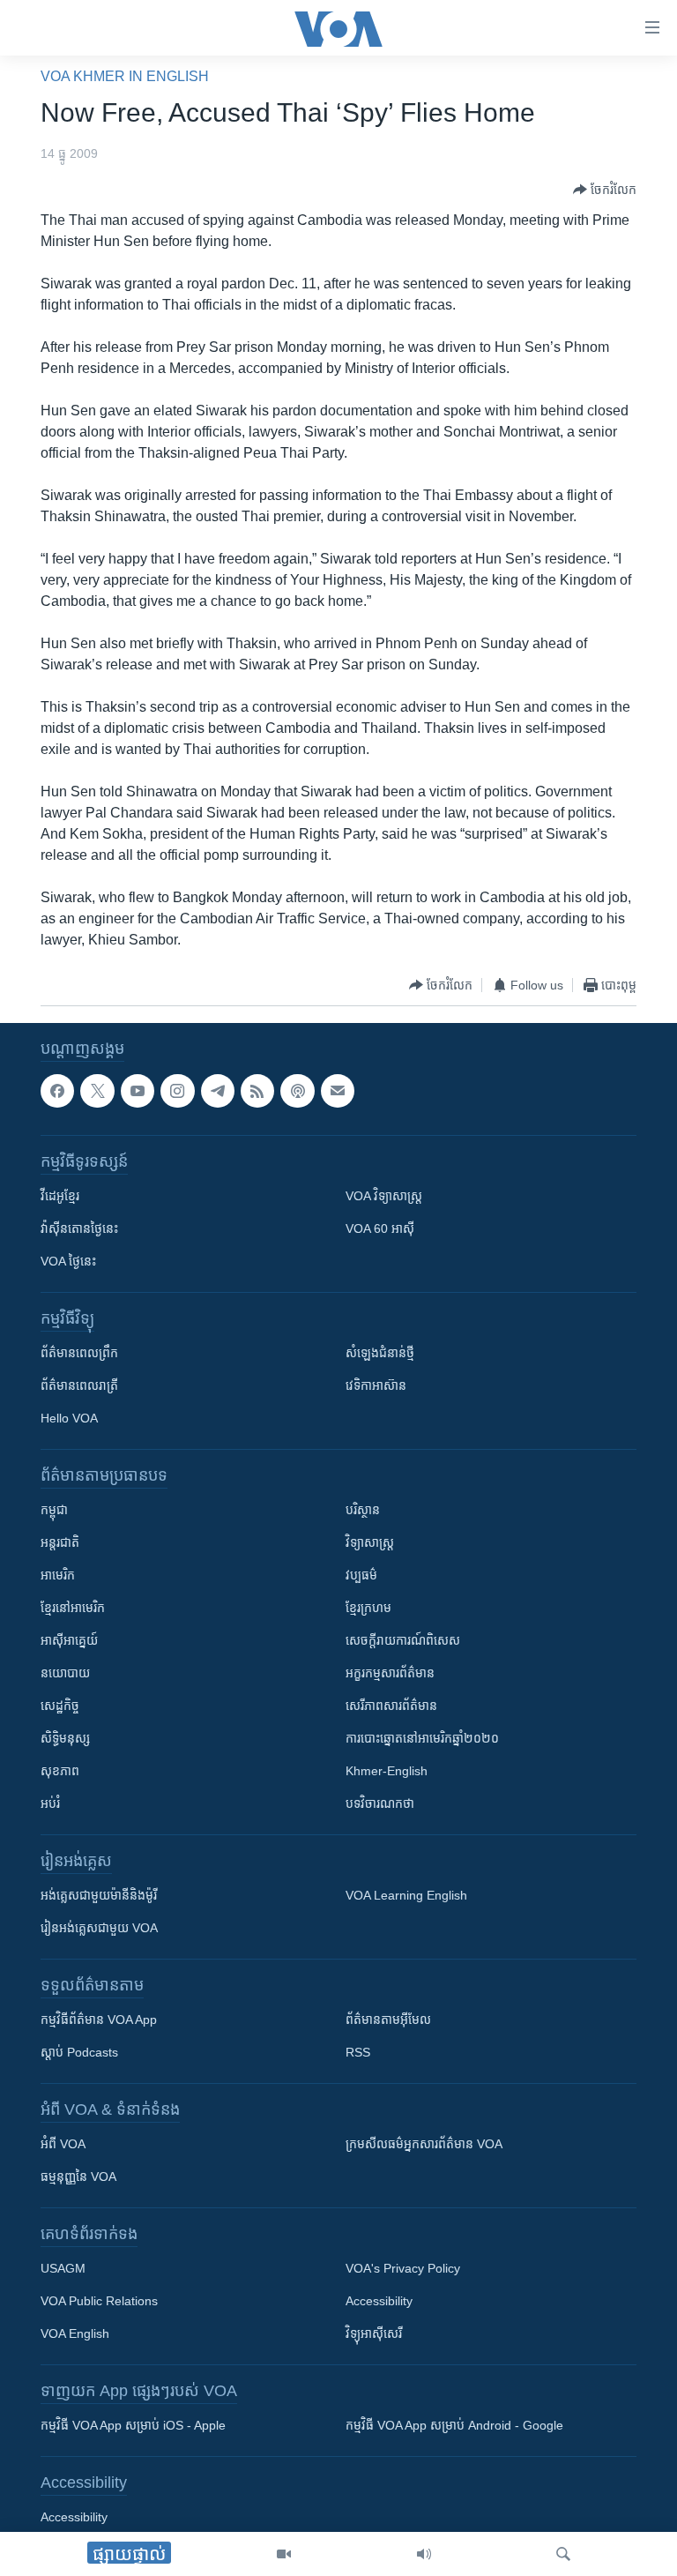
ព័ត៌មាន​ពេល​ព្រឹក (79, 1353)
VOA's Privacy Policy (403, 2268)
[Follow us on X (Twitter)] (97, 1091)
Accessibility (379, 2301)
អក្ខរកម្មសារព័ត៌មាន (390, 1673)
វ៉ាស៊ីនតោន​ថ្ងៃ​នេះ (79, 1228)
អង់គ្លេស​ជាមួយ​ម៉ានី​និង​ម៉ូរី (99, 1895)
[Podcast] (297, 1091)
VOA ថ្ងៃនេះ (68, 1261)
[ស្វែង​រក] (563, 2554)
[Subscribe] (338, 1091)
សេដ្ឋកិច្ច (60, 1706)
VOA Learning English (406, 1895)
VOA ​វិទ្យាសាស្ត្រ (384, 1196)
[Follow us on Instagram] (177, 1091)
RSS (358, 2052)
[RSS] (257, 1091)
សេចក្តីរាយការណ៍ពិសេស (403, 1640)
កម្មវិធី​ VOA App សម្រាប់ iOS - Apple (133, 2425)
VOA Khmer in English (125, 76)
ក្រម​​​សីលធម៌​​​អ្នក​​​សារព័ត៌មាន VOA (424, 2144)
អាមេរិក (58, 1575)
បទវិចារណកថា (380, 1803)
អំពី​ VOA (63, 2144)
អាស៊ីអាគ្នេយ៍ (69, 1640)
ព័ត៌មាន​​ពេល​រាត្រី (79, 1385)
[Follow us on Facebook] (57, 1091)
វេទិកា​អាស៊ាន (376, 1385)
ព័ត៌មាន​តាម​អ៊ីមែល (388, 2020)
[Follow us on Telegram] (218, 1091)
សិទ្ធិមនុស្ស (65, 1738)
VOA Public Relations (99, 2301)
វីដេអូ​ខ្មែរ (60, 1196)
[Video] (284, 2554)
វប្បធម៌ (361, 1575)
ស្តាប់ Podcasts (79, 2052)
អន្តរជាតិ (60, 1542)
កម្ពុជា (54, 1510)
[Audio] (424, 2554)
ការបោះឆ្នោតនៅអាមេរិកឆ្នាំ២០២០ (422, 1738)
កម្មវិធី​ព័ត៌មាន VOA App (99, 2020)
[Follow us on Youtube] (138, 1091)
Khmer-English (387, 1771)
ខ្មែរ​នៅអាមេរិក (73, 1608)
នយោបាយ (65, 1673)
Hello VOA (69, 1418)
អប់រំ (50, 1803)
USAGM (63, 2268)
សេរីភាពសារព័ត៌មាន (391, 1706)
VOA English (75, 2333)
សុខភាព (60, 1771)
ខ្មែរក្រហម (368, 1608)
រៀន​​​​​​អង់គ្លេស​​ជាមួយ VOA (99, 1928)
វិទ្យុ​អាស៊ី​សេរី (374, 2333)
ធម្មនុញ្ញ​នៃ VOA (78, 2177)
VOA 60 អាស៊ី (380, 1228)
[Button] (605, 190)
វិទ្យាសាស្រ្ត (370, 1542)
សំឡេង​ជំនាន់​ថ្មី (380, 1353)
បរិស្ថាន (363, 1510)
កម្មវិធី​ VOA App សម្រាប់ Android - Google (454, 2425)
